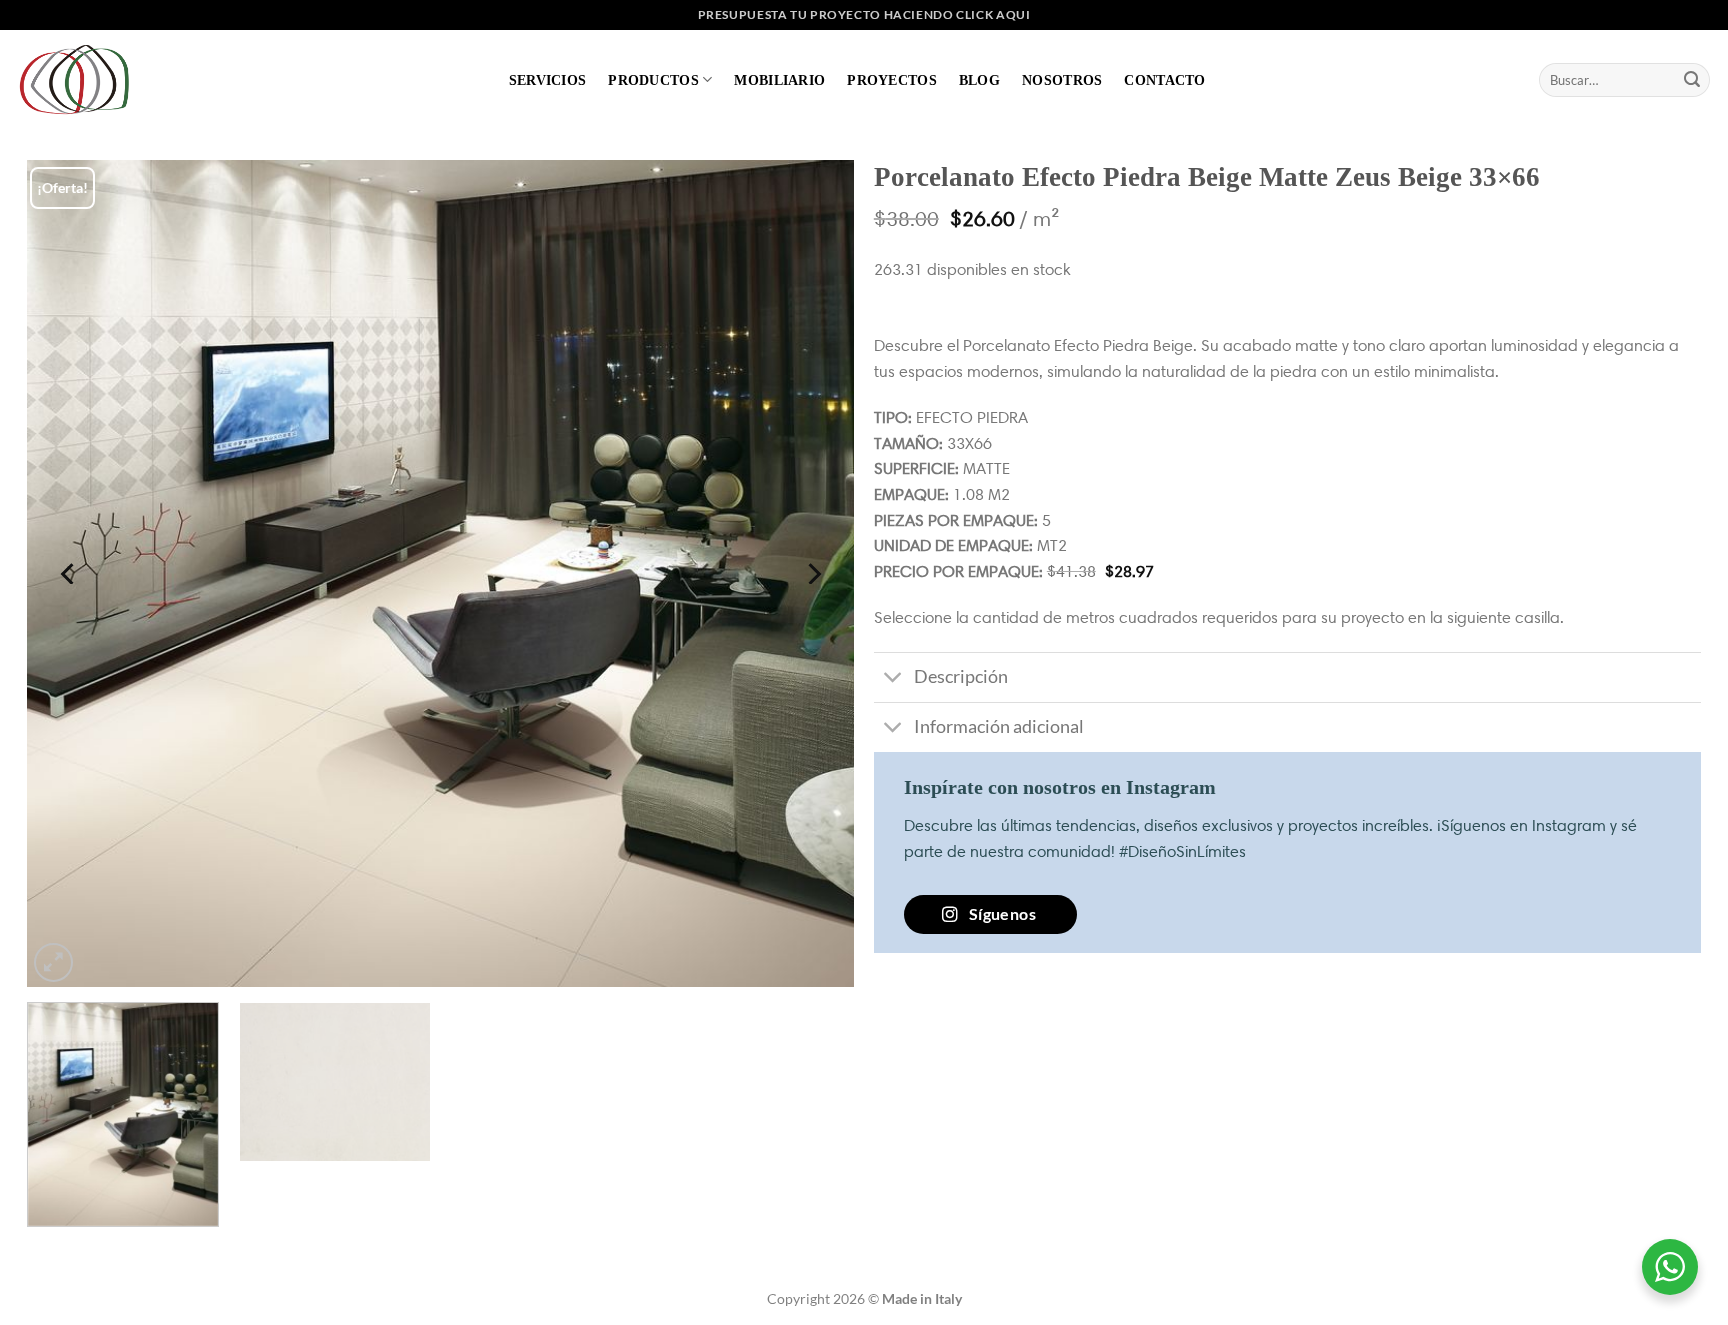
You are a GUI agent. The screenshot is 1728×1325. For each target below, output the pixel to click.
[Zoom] (53, 962)
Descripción (961, 676)
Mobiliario (779, 80)
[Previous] (69, 573)
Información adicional (999, 726)
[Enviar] (1692, 80)
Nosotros (1062, 80)
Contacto (1164, 80)
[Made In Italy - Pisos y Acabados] (80, 79)
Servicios (548, 80)
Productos (653, 80)
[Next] (812, 573)
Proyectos (892, 80)
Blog (979, 80)
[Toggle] (893, 679)
